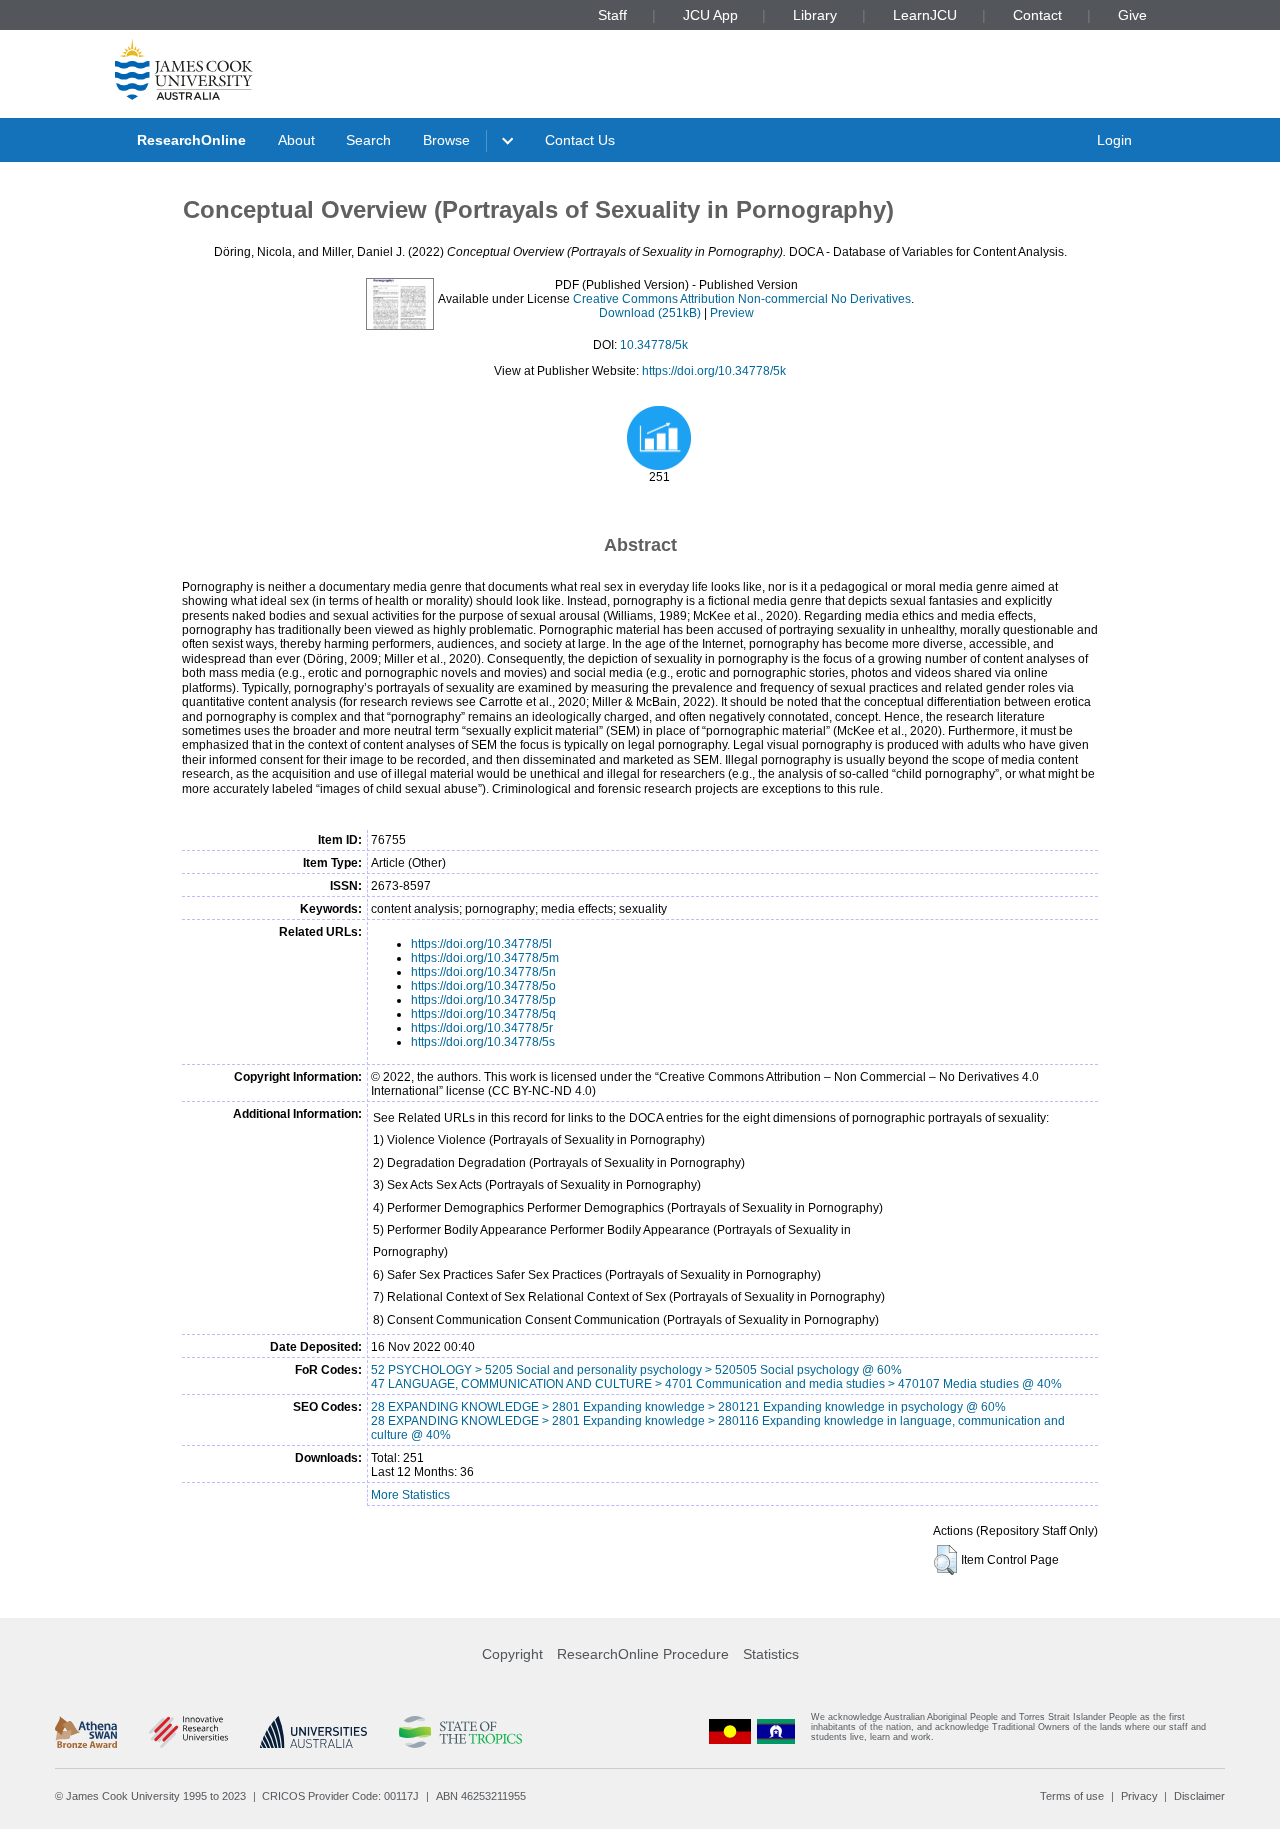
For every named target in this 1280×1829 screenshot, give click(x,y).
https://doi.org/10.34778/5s (483, 1042)
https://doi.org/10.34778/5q (483, 1014)
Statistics (771, 1654)
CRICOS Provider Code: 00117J (340, 1796)
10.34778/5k (654, 345)
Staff (612, 15)
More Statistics (410, 1495)
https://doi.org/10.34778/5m (485, 958)
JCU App (710, 15)
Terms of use (1072, 1796)
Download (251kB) (650, 313)
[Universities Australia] (313, 1732)
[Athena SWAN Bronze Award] (86, 1732)
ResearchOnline (191, 140)
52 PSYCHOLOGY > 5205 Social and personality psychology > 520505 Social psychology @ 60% (636, 1370)
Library (815, 15)
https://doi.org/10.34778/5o (483, 986)
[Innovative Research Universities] (188, 1732)
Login (1114, 140)
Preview (732, 313)
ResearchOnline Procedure (643, 1654)
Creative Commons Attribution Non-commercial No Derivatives (742, 299)
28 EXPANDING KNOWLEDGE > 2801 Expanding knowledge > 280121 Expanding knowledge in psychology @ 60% (688, 1407)
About (296, 140)
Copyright (512, 1654)
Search (368, 140)
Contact (1037, 15)
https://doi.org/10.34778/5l (481, 944)
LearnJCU (925, 15)
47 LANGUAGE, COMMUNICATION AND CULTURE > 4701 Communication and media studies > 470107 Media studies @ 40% (716, 1384)
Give (1132, 15)
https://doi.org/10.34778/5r (482, 1028)
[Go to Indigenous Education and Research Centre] (730, 1731)
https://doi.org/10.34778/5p (483, 1000)
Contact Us (580, 140)
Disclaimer (1199, 1796)
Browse (446, 140)
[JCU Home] (184, 69)
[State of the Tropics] (460, 1732)
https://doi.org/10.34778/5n (483, 972)
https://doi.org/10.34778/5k (714, 371)
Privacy (1139, 1796)
